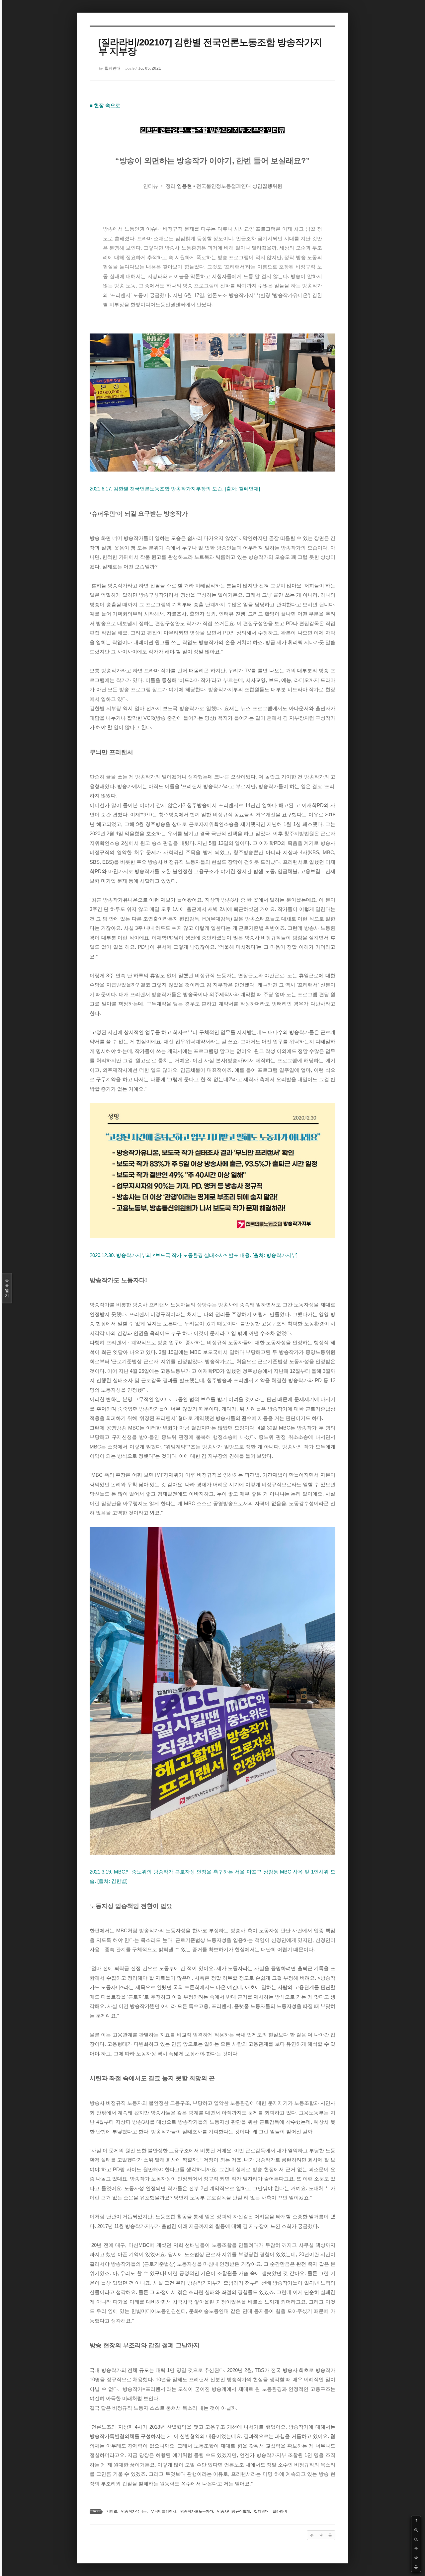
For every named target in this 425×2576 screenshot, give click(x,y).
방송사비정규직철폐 (234, 2511)
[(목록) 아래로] (416, 2558)
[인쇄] (416, 2567)
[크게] (416, 2530)
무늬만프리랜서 (164, 2511)
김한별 (112, 2511)
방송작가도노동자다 (197, 2511)
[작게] (416, 2539)
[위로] (416, 2548)
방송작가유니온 (134, 2511)
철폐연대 (261, 2511)
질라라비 (280, 2511)
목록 (7, 1288)
